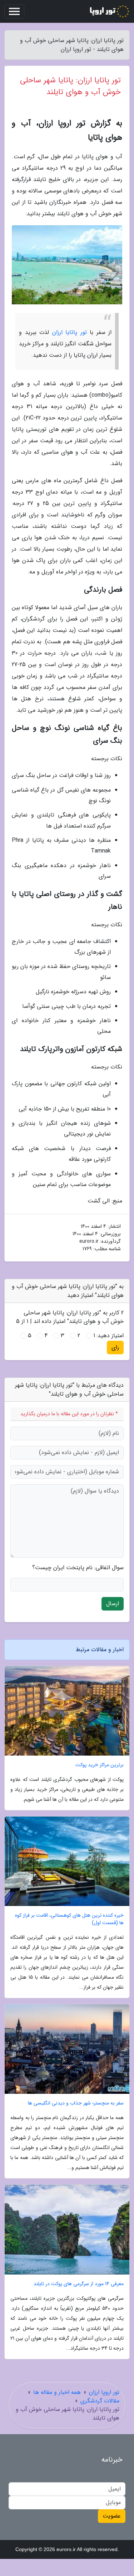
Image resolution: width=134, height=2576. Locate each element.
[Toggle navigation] (14, 11)
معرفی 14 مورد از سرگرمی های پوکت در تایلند (79, 2284)
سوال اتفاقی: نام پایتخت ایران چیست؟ (78, 1568)
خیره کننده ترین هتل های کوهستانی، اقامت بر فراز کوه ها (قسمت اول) (69, 1919)
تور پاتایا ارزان (70, 332)
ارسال (113, 1604)
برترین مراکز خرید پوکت (100, 1765)
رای (115, 1347)
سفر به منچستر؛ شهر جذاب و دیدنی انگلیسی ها (76, 2103)
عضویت (112, 2516)
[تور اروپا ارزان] (109, 11)
